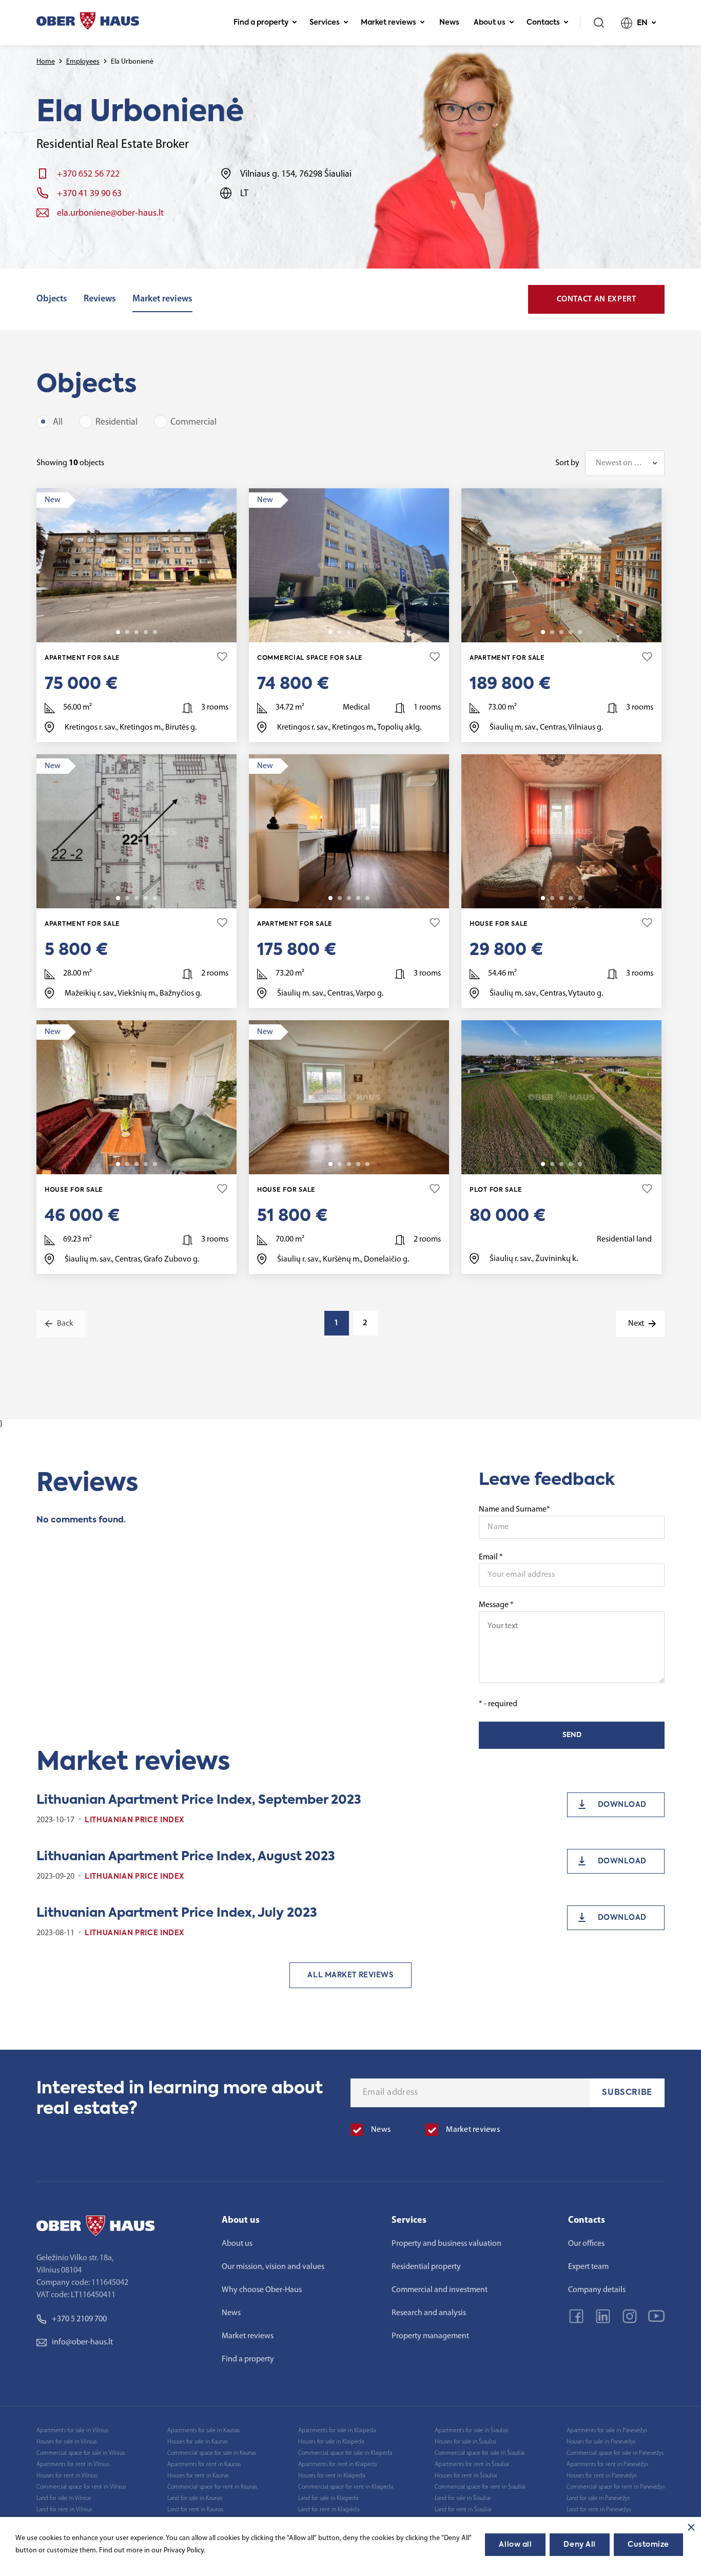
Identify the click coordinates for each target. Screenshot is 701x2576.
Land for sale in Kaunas (195, 2498)
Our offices (586, 2244)
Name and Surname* (514, 1510)
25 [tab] (367, 898)
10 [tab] (580, 1164)
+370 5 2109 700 (79, 2319)
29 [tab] (580, 632)
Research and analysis (429, 2313)
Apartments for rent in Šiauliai (472, 2465)
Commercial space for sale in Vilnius (81, 2453)
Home (46, 62)
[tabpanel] (137, 565)
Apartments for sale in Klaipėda (337, 2431)
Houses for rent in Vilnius (67, 2476)
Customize (648, 2545)
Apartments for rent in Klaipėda (337, 2465)
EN (642, 23)
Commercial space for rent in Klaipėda (346, 2487)
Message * (496, 1605)
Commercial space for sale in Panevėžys (615, 2453)
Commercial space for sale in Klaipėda (345, 2453)
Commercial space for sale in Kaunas (212, 2453)
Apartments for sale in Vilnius (72, 2431)
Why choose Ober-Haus (262, 2290)
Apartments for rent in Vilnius (73, 2465)
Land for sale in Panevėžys (598, 2498)
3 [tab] (137, 632)
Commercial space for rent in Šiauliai (480, 2487)
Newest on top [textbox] (620, 463)
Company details (597, 2290)
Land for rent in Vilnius (64, 2510)
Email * (491, 1557)
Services (325, 23)
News (449, 23)
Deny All (579, 2545)
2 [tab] (127, 632)
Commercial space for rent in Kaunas (212, 2487)
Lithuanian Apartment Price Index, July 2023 (177, 1913)
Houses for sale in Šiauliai (465, 2442)
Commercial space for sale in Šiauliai (480, 2453)
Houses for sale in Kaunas (198, 2442)
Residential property (426, 2267)
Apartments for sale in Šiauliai (471, 2431)
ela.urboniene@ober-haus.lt (110, 214)
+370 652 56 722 (88, 175)
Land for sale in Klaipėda (328, 2498)
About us (490, 23)
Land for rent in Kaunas (195, 2510)
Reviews (100, 299)
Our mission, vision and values (273, 2267)
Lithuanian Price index (134, 1820)
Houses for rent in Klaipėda (332, 2476)
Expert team (588, 2267)
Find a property (261, 23)
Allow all (515, 2545)
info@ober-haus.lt (82, 2342)
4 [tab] (146, 632)
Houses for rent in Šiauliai (466, 2476)
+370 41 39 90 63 (89, 194)
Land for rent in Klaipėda (329, 2510)
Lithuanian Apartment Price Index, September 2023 (199, 1800)
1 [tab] (118, 632)
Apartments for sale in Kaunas (203, 2431)
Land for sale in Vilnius (64, 2498)
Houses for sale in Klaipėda (331, 2442)
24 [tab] (367, 1164)
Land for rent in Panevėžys (599, 2510)
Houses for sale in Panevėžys (601, 2442)
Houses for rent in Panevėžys (601, 2476)
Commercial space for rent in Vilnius (81, 2487)
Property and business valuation (446, 2244)
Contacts (543, 23)
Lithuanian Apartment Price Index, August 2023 (186, 1857)
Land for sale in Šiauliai (463, 2498)
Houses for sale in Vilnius (66, 2442)
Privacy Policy (184, 2551)
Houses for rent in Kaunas (198, 2476)
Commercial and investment (440, 2290)
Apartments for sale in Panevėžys (607, 2431)
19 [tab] (367, 632)
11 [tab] (580, 898)
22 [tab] (155, 1164)
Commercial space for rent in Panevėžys (616, 2487)
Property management (430, 2336)
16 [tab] (155, 632)
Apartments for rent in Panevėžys (607, 2465)
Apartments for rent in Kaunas (204, 2465)
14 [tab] (155, 898)
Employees (83, 62)
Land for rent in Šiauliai (463, 2510)
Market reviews (388, 23)
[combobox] (625, 463)
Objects (52, 299)
